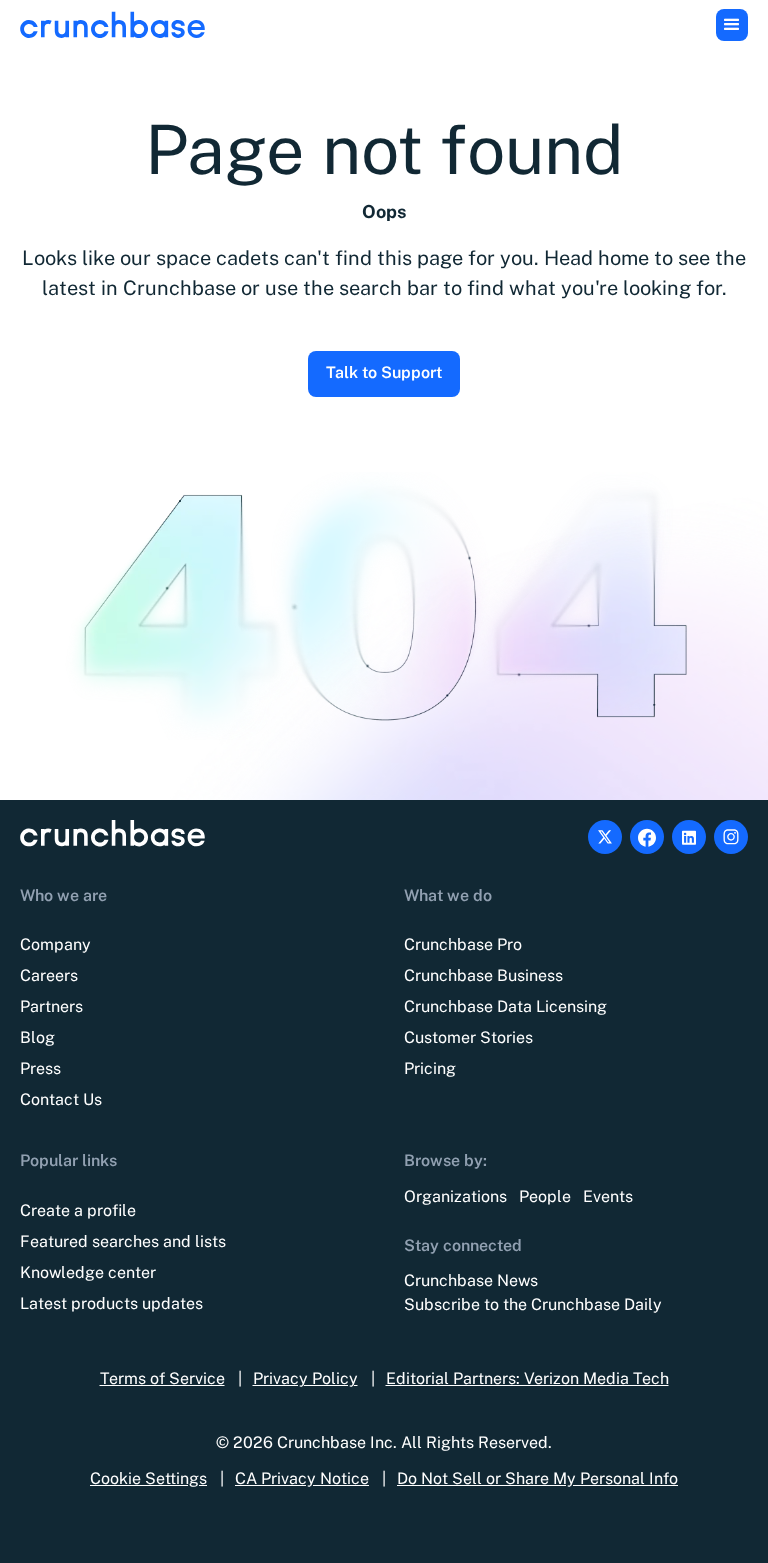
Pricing (430, 1068)
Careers (49, 975)
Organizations (455, 1196)
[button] (732, 25)
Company (55, 944)
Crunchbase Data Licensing (505, 1006)
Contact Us (61, 1099)
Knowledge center (88, 1272)
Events (608, 1196)
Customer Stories (468, 1037)
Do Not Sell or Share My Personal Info (537, 1478)
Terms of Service (162, 1378)
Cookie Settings (148, 1478)
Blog (37, 1037)
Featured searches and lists (123, 1241)
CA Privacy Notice (302, 1478)
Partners (51, 1006)
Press (40, 1068)
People (545, 1196)
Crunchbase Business (483, 975)
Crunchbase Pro (463, 944)
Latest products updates (111, 1303)
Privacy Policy (305, 1378)
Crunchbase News (471, 1280)
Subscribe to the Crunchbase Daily (533, 1304)
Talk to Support (384, 372)
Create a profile (78, 1210)
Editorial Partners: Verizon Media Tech (527, 1378)
